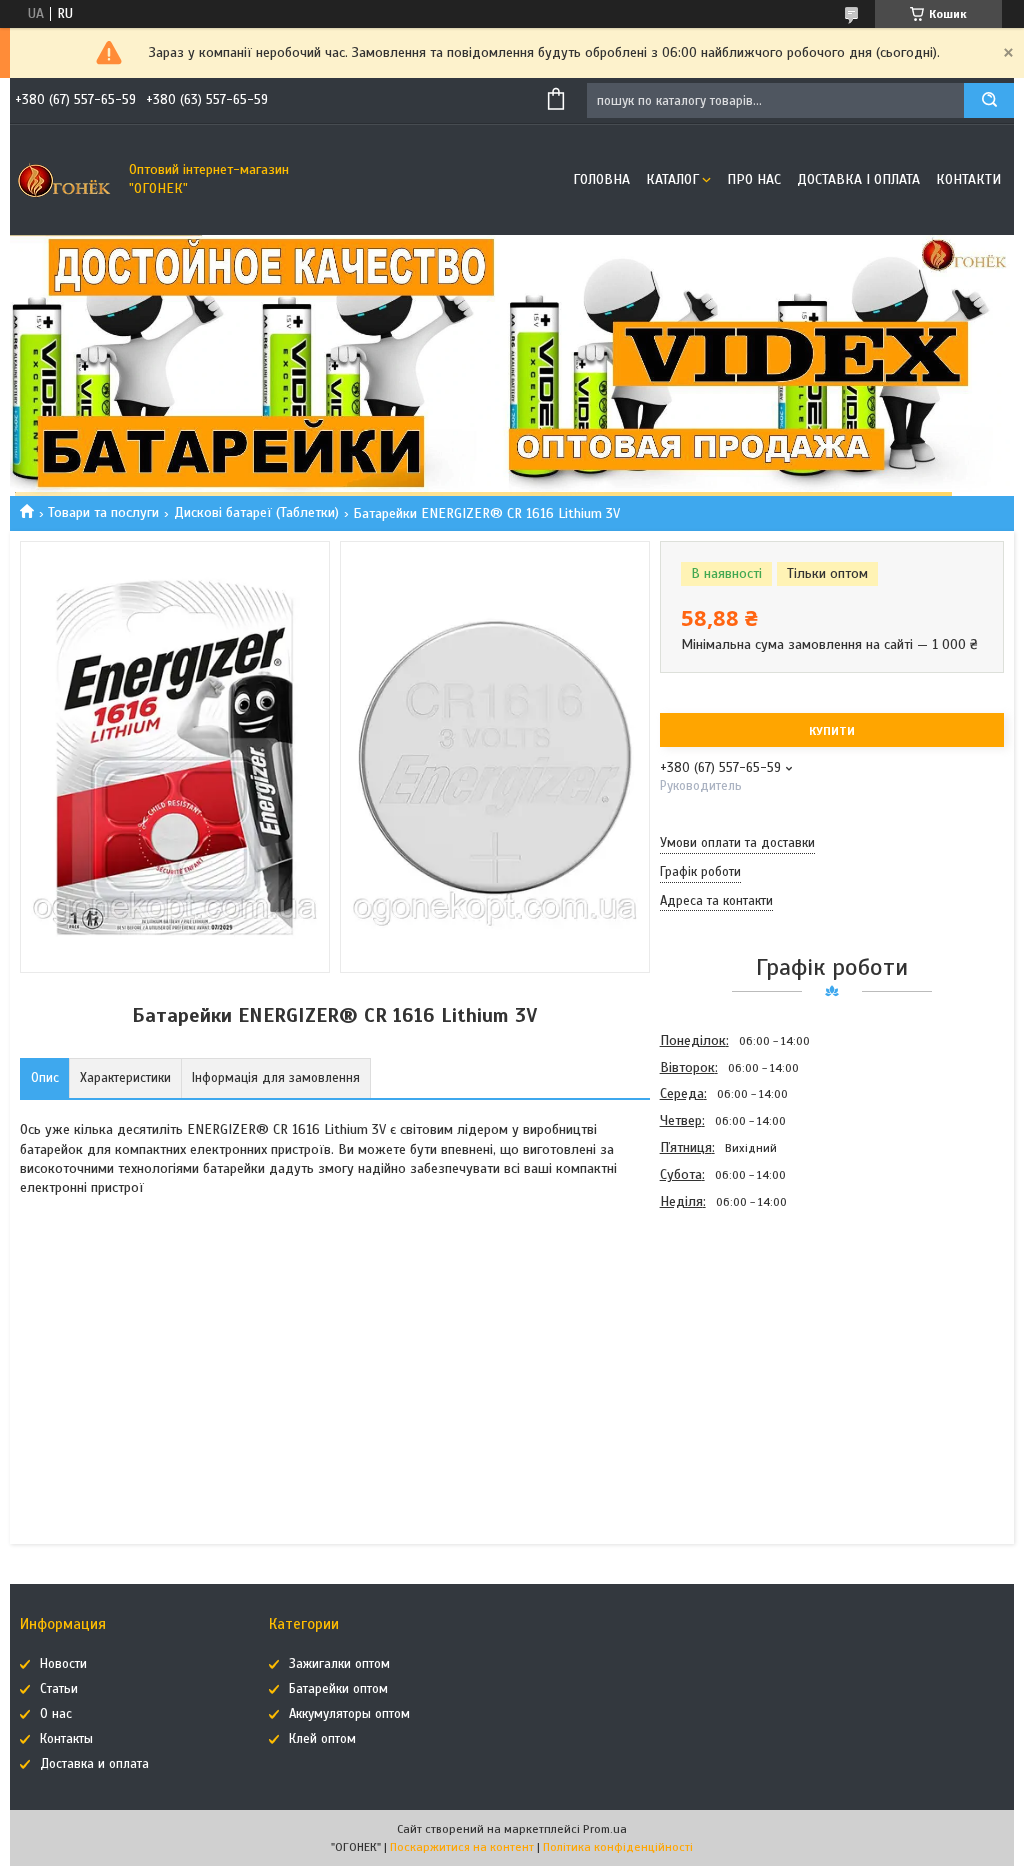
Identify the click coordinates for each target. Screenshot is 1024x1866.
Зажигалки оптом (339, 1664)
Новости (63, 1664)
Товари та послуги (103, 512)
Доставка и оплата (94, 1764)
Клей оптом (322, 1739)
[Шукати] (989, 100)
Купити (832, 731)
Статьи (59, 1689)
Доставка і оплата (858, 179)
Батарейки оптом (338, 1689)
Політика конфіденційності (618, 1847)
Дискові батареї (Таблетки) (256, 512)
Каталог (672, 179)
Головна (601, 179)
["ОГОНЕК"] (65, 180)
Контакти (968, 179)
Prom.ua (605, 1829)
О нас (56, 1714)
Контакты (66, 1739)
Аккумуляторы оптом (349, 1714)
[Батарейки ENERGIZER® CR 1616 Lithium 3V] (731, 1323)
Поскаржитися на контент (462, 1847)
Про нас (754, 179)
